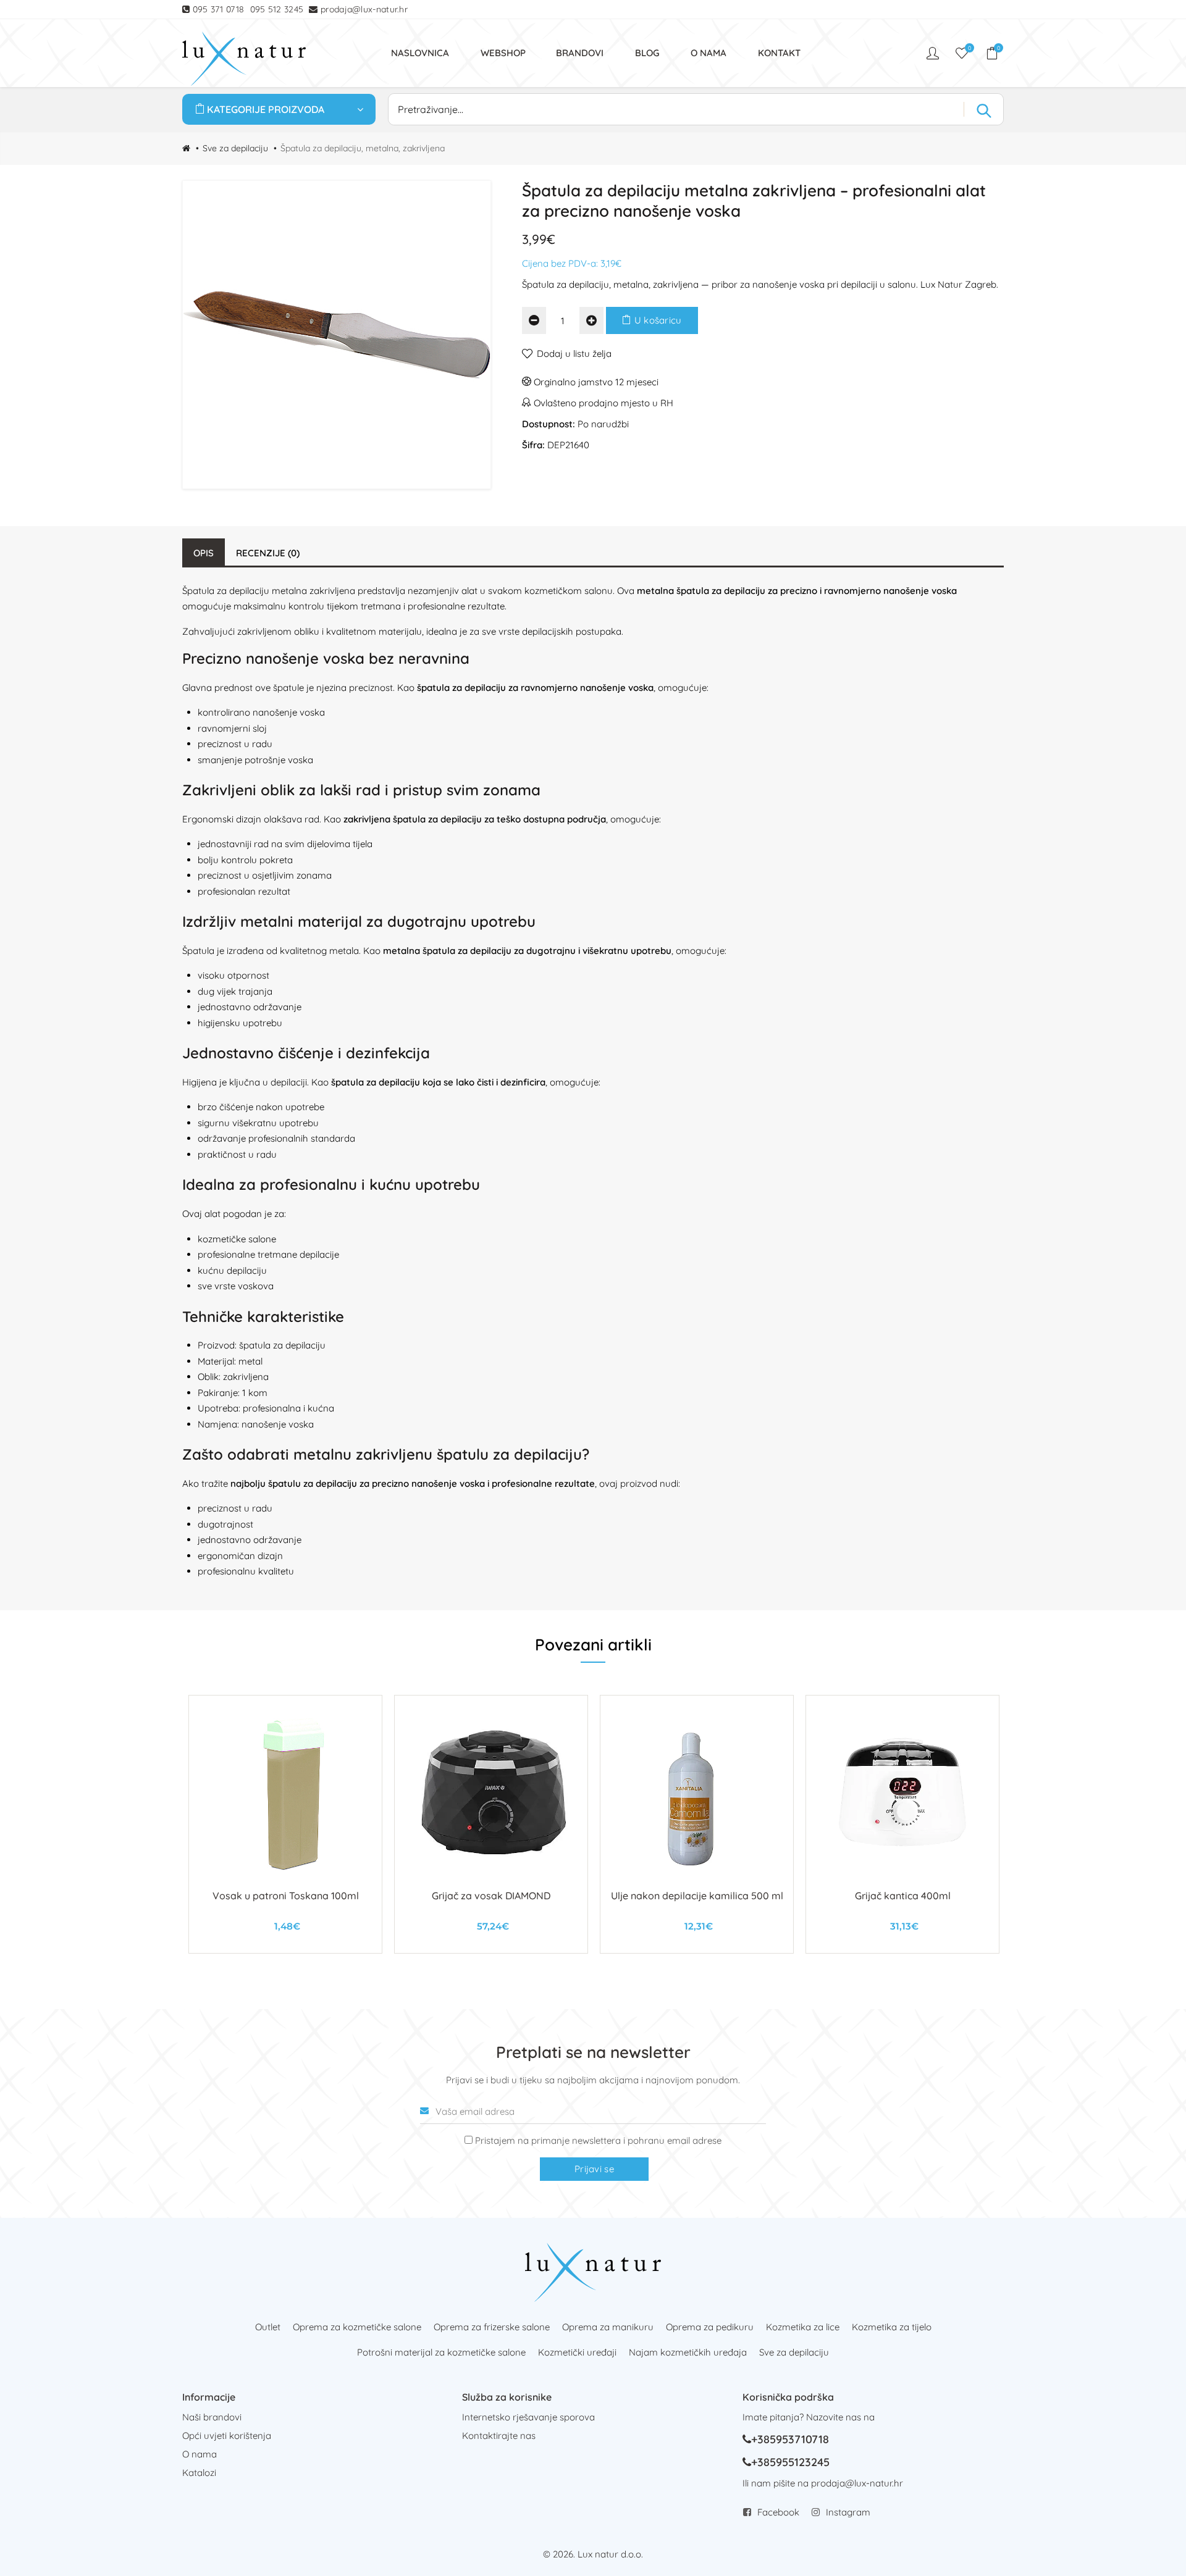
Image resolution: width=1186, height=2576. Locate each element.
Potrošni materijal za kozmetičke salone (441, 2352)
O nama (200, 2454)
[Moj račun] (934, 53)
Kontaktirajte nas (499, 2436)
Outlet (268, 2327)
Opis (204, 553)
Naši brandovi (212, 2417)
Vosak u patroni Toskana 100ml (286, 1896)
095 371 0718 (219, 9)
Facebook (778, 2512)
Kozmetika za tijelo (892, 2327)
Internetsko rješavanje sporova (528, 2417)
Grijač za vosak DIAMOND (491, 1896)
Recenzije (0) (268, 553)
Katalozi (199, 2473)
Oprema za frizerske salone (492, 2327)
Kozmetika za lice (803, 2327)
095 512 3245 (277, 9)
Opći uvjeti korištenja (227, 2436)
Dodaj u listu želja (574, 353)
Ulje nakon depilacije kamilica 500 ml (697, 1896)
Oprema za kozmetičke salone (357, 2327)
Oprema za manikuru (608, 2327)
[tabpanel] (285, 1824)
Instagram (848, 2512)
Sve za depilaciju (235, 148)
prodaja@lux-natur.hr (364, 9)
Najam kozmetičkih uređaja (688, 2352)
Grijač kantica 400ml (903, 1896)
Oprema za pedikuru (710, 2327)
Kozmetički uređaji (577, 2352)
